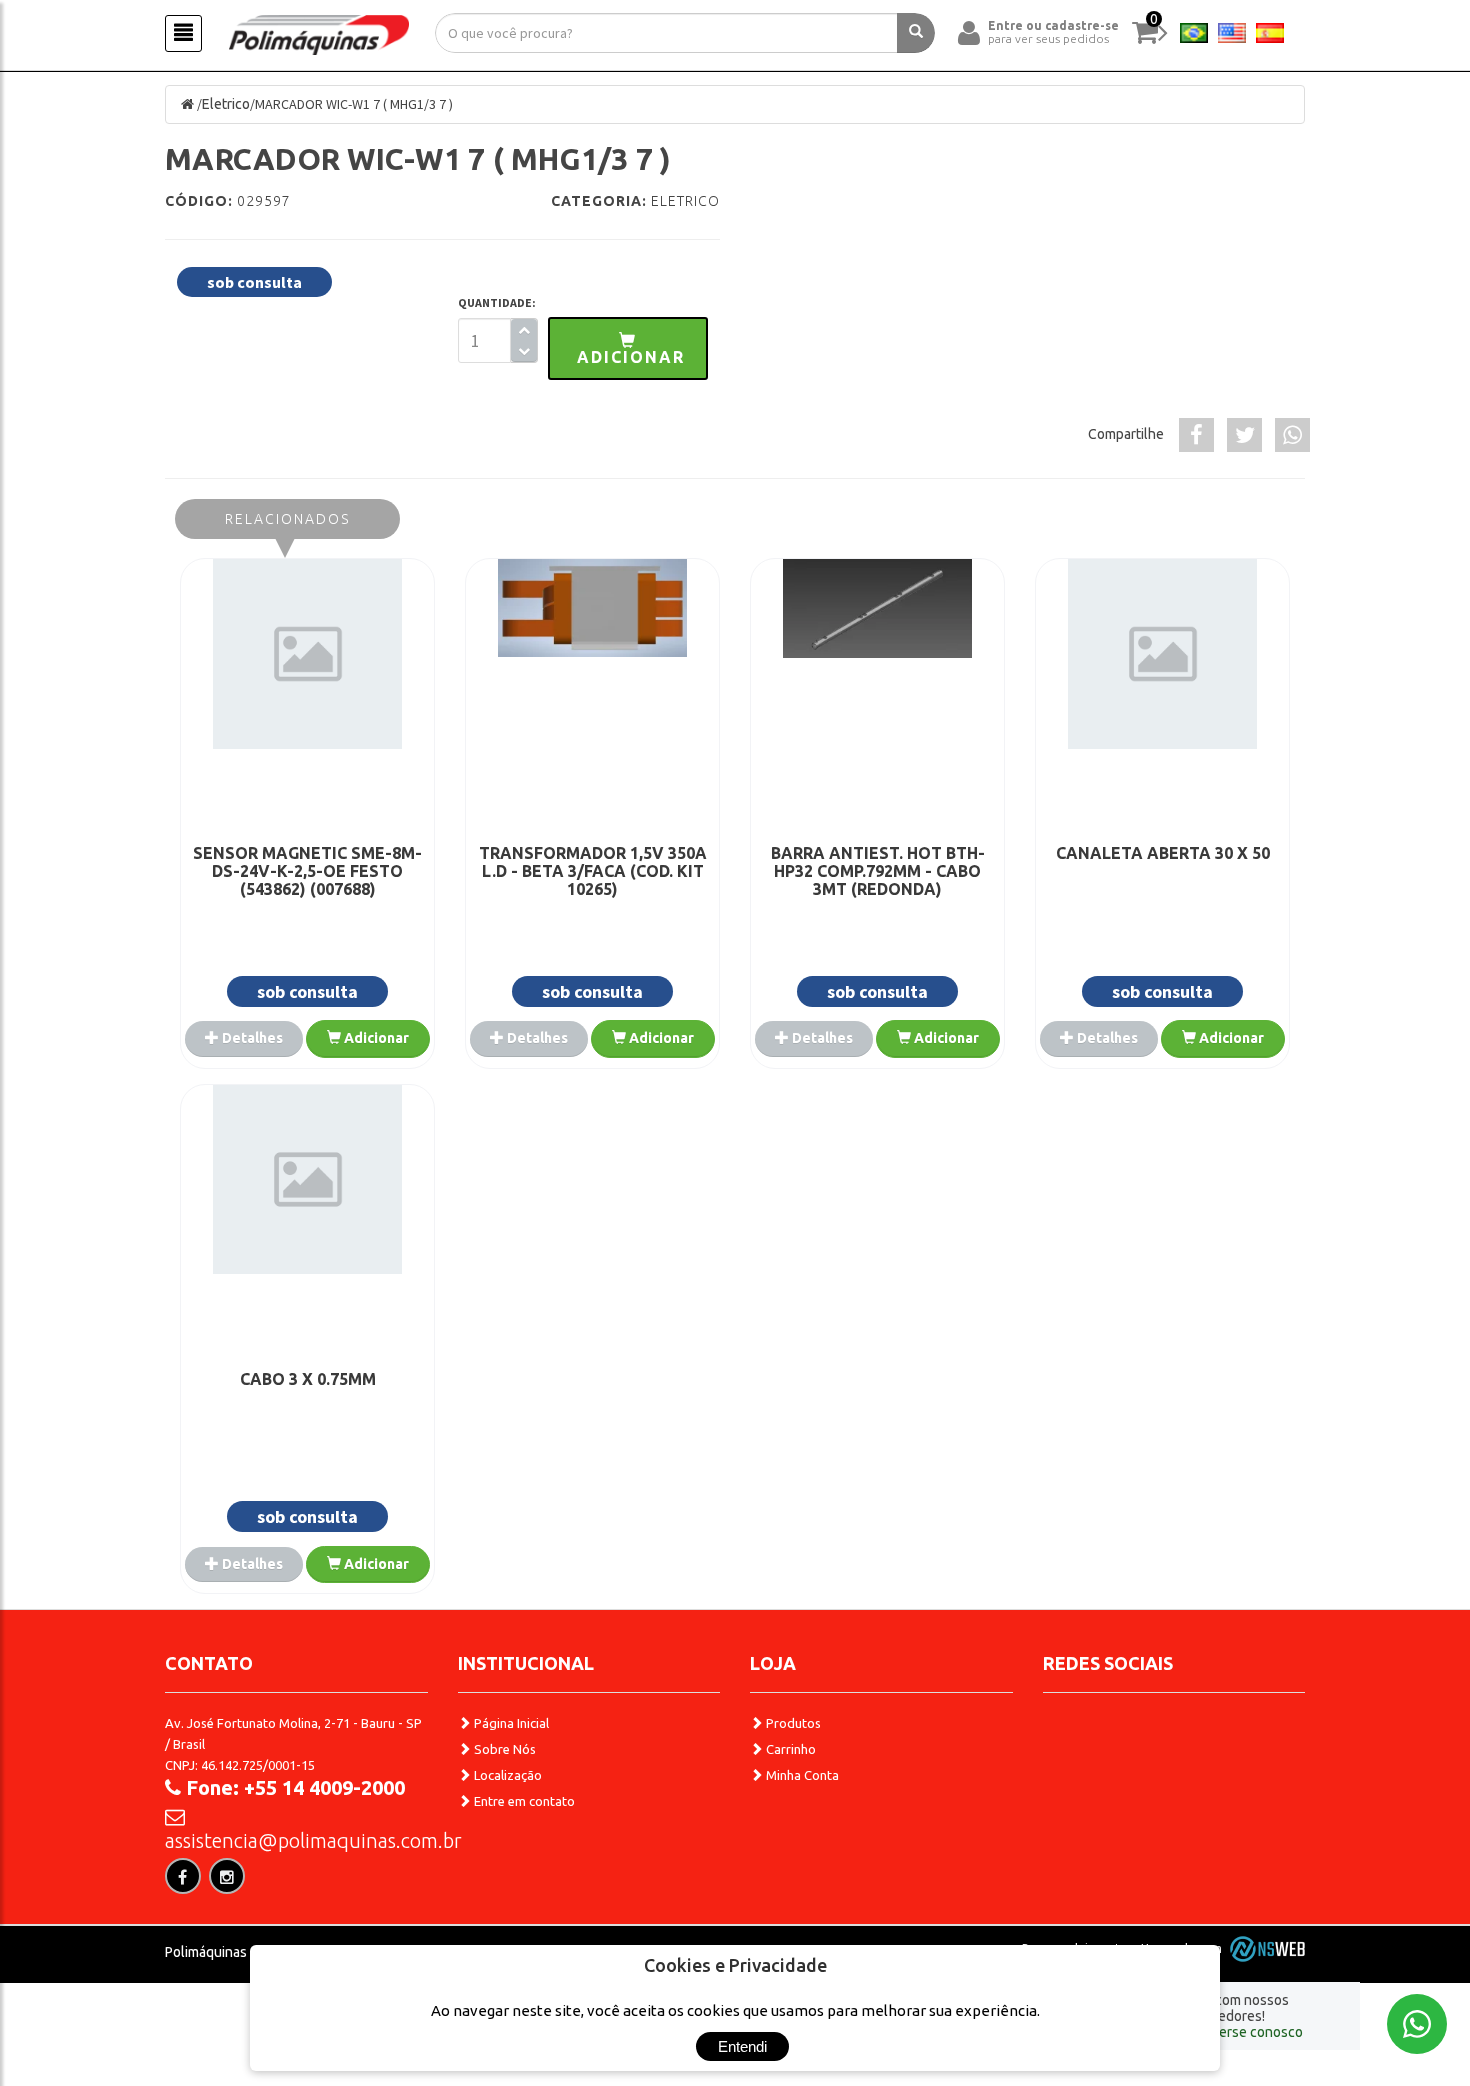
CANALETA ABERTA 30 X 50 (1163, 853)
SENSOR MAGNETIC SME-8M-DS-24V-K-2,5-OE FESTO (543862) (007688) (307, 871)
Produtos (792, 1723)
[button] (628, 348)
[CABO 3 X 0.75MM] (307, 1180)
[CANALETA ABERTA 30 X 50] (1162, 654)
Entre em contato (523, 1801)
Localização (506, 1775)
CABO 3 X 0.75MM (308, 1379)
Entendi (742, 2046)
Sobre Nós (503, 1749)
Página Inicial (510, 1723)
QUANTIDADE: (497, 302)
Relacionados (287, 519)
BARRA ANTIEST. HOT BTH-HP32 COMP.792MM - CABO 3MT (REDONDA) (878, 871)
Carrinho (789, 1749)
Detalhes (251, 1038)
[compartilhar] (1196, 435)
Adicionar (375, 1038)
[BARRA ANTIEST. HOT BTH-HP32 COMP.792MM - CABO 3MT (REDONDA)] (877, 608)
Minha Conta (801, 1775)
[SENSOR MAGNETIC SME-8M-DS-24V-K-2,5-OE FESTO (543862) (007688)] (307, 654)
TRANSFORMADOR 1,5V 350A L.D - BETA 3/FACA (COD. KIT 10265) (593, 871)
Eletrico (226, 104)
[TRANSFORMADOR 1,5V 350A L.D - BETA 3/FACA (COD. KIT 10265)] (592, 608)
